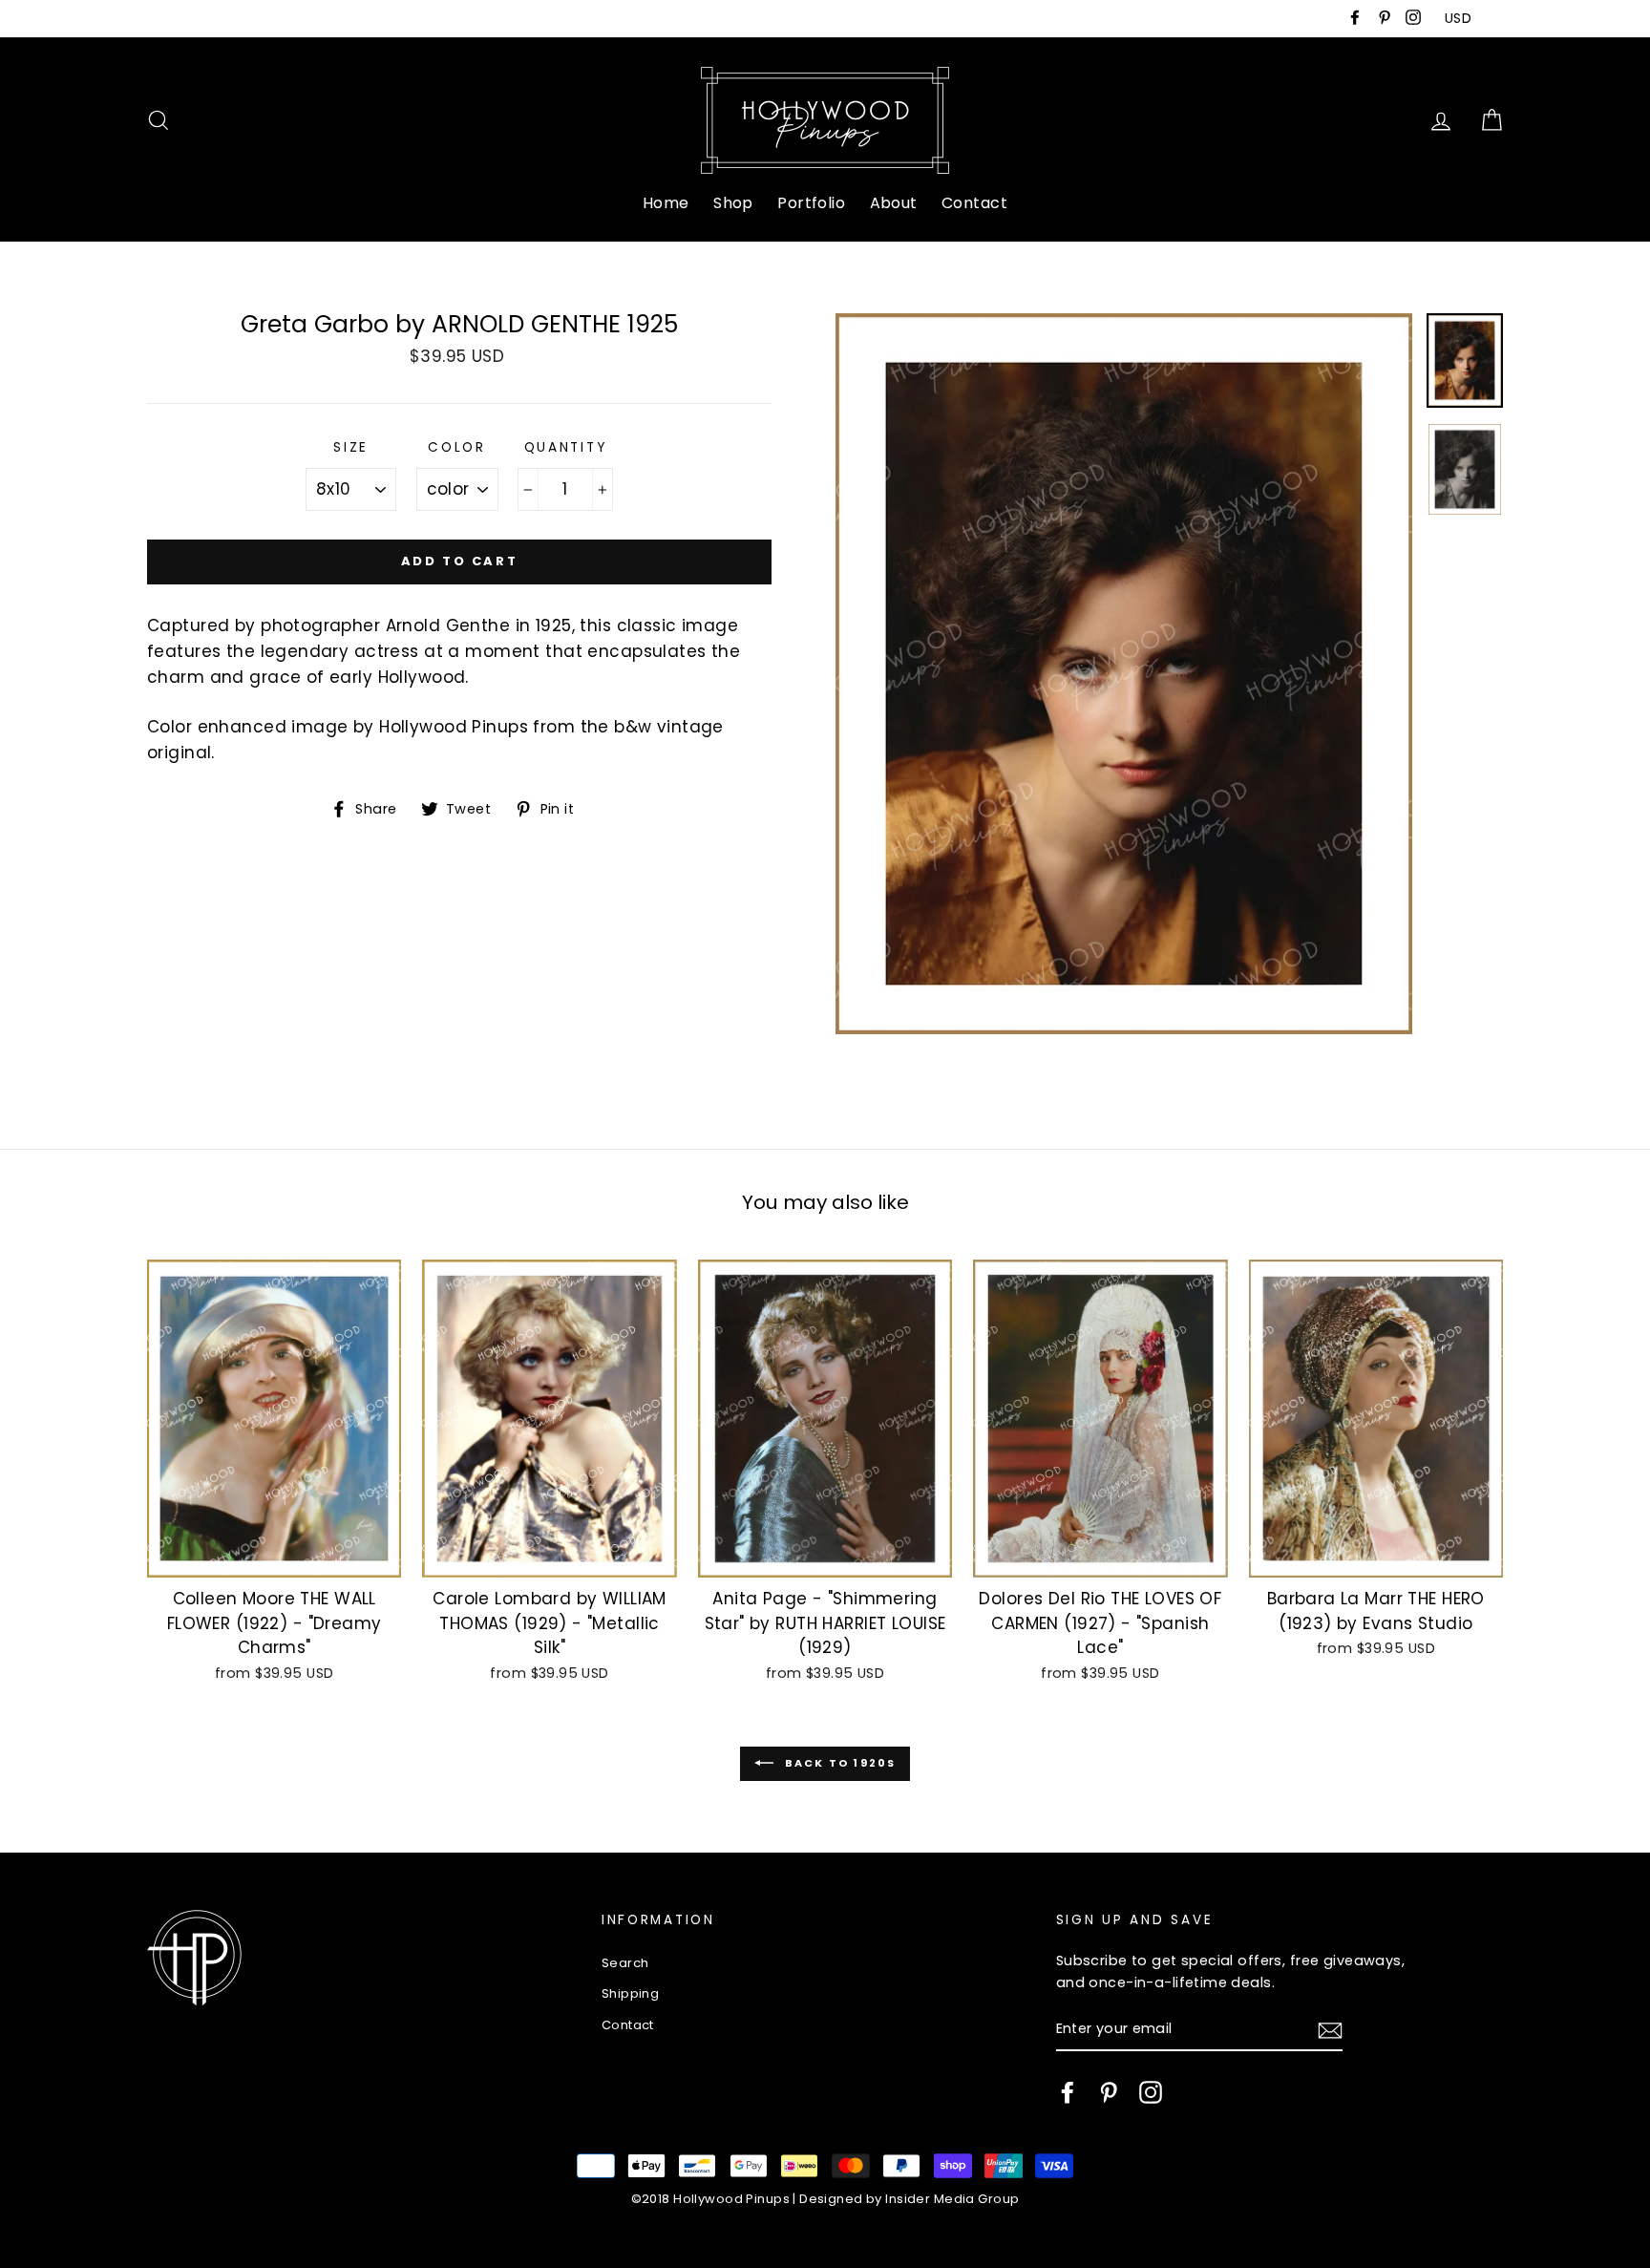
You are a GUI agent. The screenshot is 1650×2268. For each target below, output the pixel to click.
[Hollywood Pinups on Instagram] (1151, 2092)
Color (457, 447)
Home (666, 203)
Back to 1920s (839, 1763)
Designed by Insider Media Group (909, 2199)
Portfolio (811, 203)
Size (351, 447)
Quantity (566, 447)
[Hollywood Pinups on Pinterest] (1109, 2092)
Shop (733, 203)
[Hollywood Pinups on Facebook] (1068, 2092)
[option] (1124, 674)
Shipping (630, 1993)
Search (625, 1963)
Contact (974, 203)
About (894, 203)
